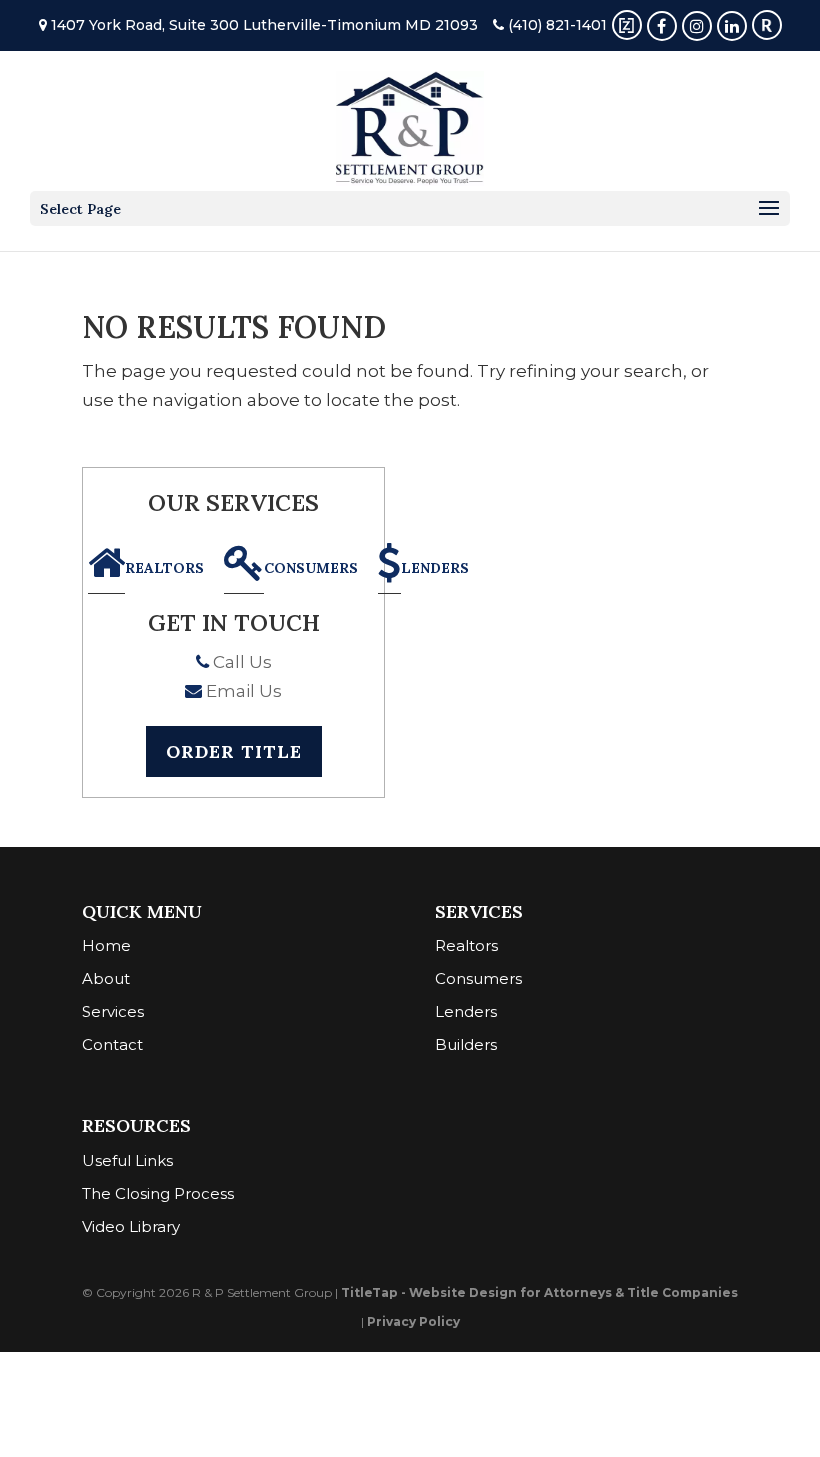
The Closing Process (158, 1193)
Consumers (311, 567)
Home (106, 945)
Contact (112, 1044)
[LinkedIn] (732, 25)
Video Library (131, 1226)
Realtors (164, 567)
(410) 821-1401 (555, 25)
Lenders (435, 567)
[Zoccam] (627, 25)
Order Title (234, 751)
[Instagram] (697, 25)
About (106, 978)
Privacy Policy (413, 1321)
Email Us (242, 691)
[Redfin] (767, 25)
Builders (466, 1044)
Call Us (240, 662)
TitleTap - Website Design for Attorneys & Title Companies (539, 1292)
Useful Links (127, 1160)
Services (113, 1011)
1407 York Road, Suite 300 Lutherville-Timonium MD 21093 (262, 25)
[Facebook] (662, 25)
